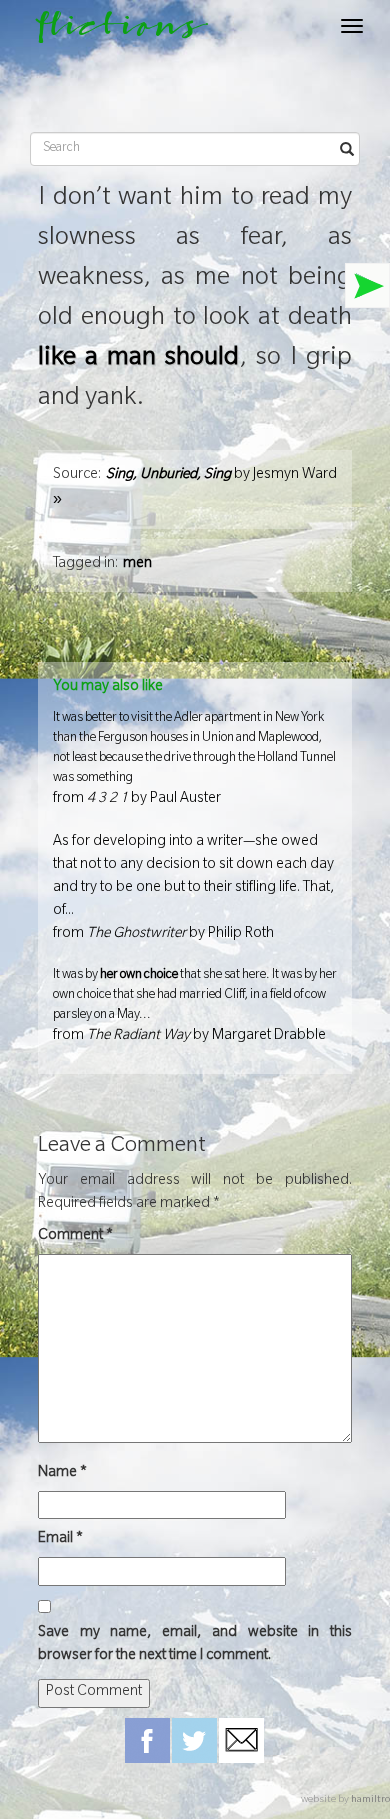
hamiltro (370, 1800)
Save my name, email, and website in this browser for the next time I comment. (195, 1645)
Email (60, 1540)
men (137, 565)
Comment (75, 1237)
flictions (112, 31)
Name (62, 1474)
